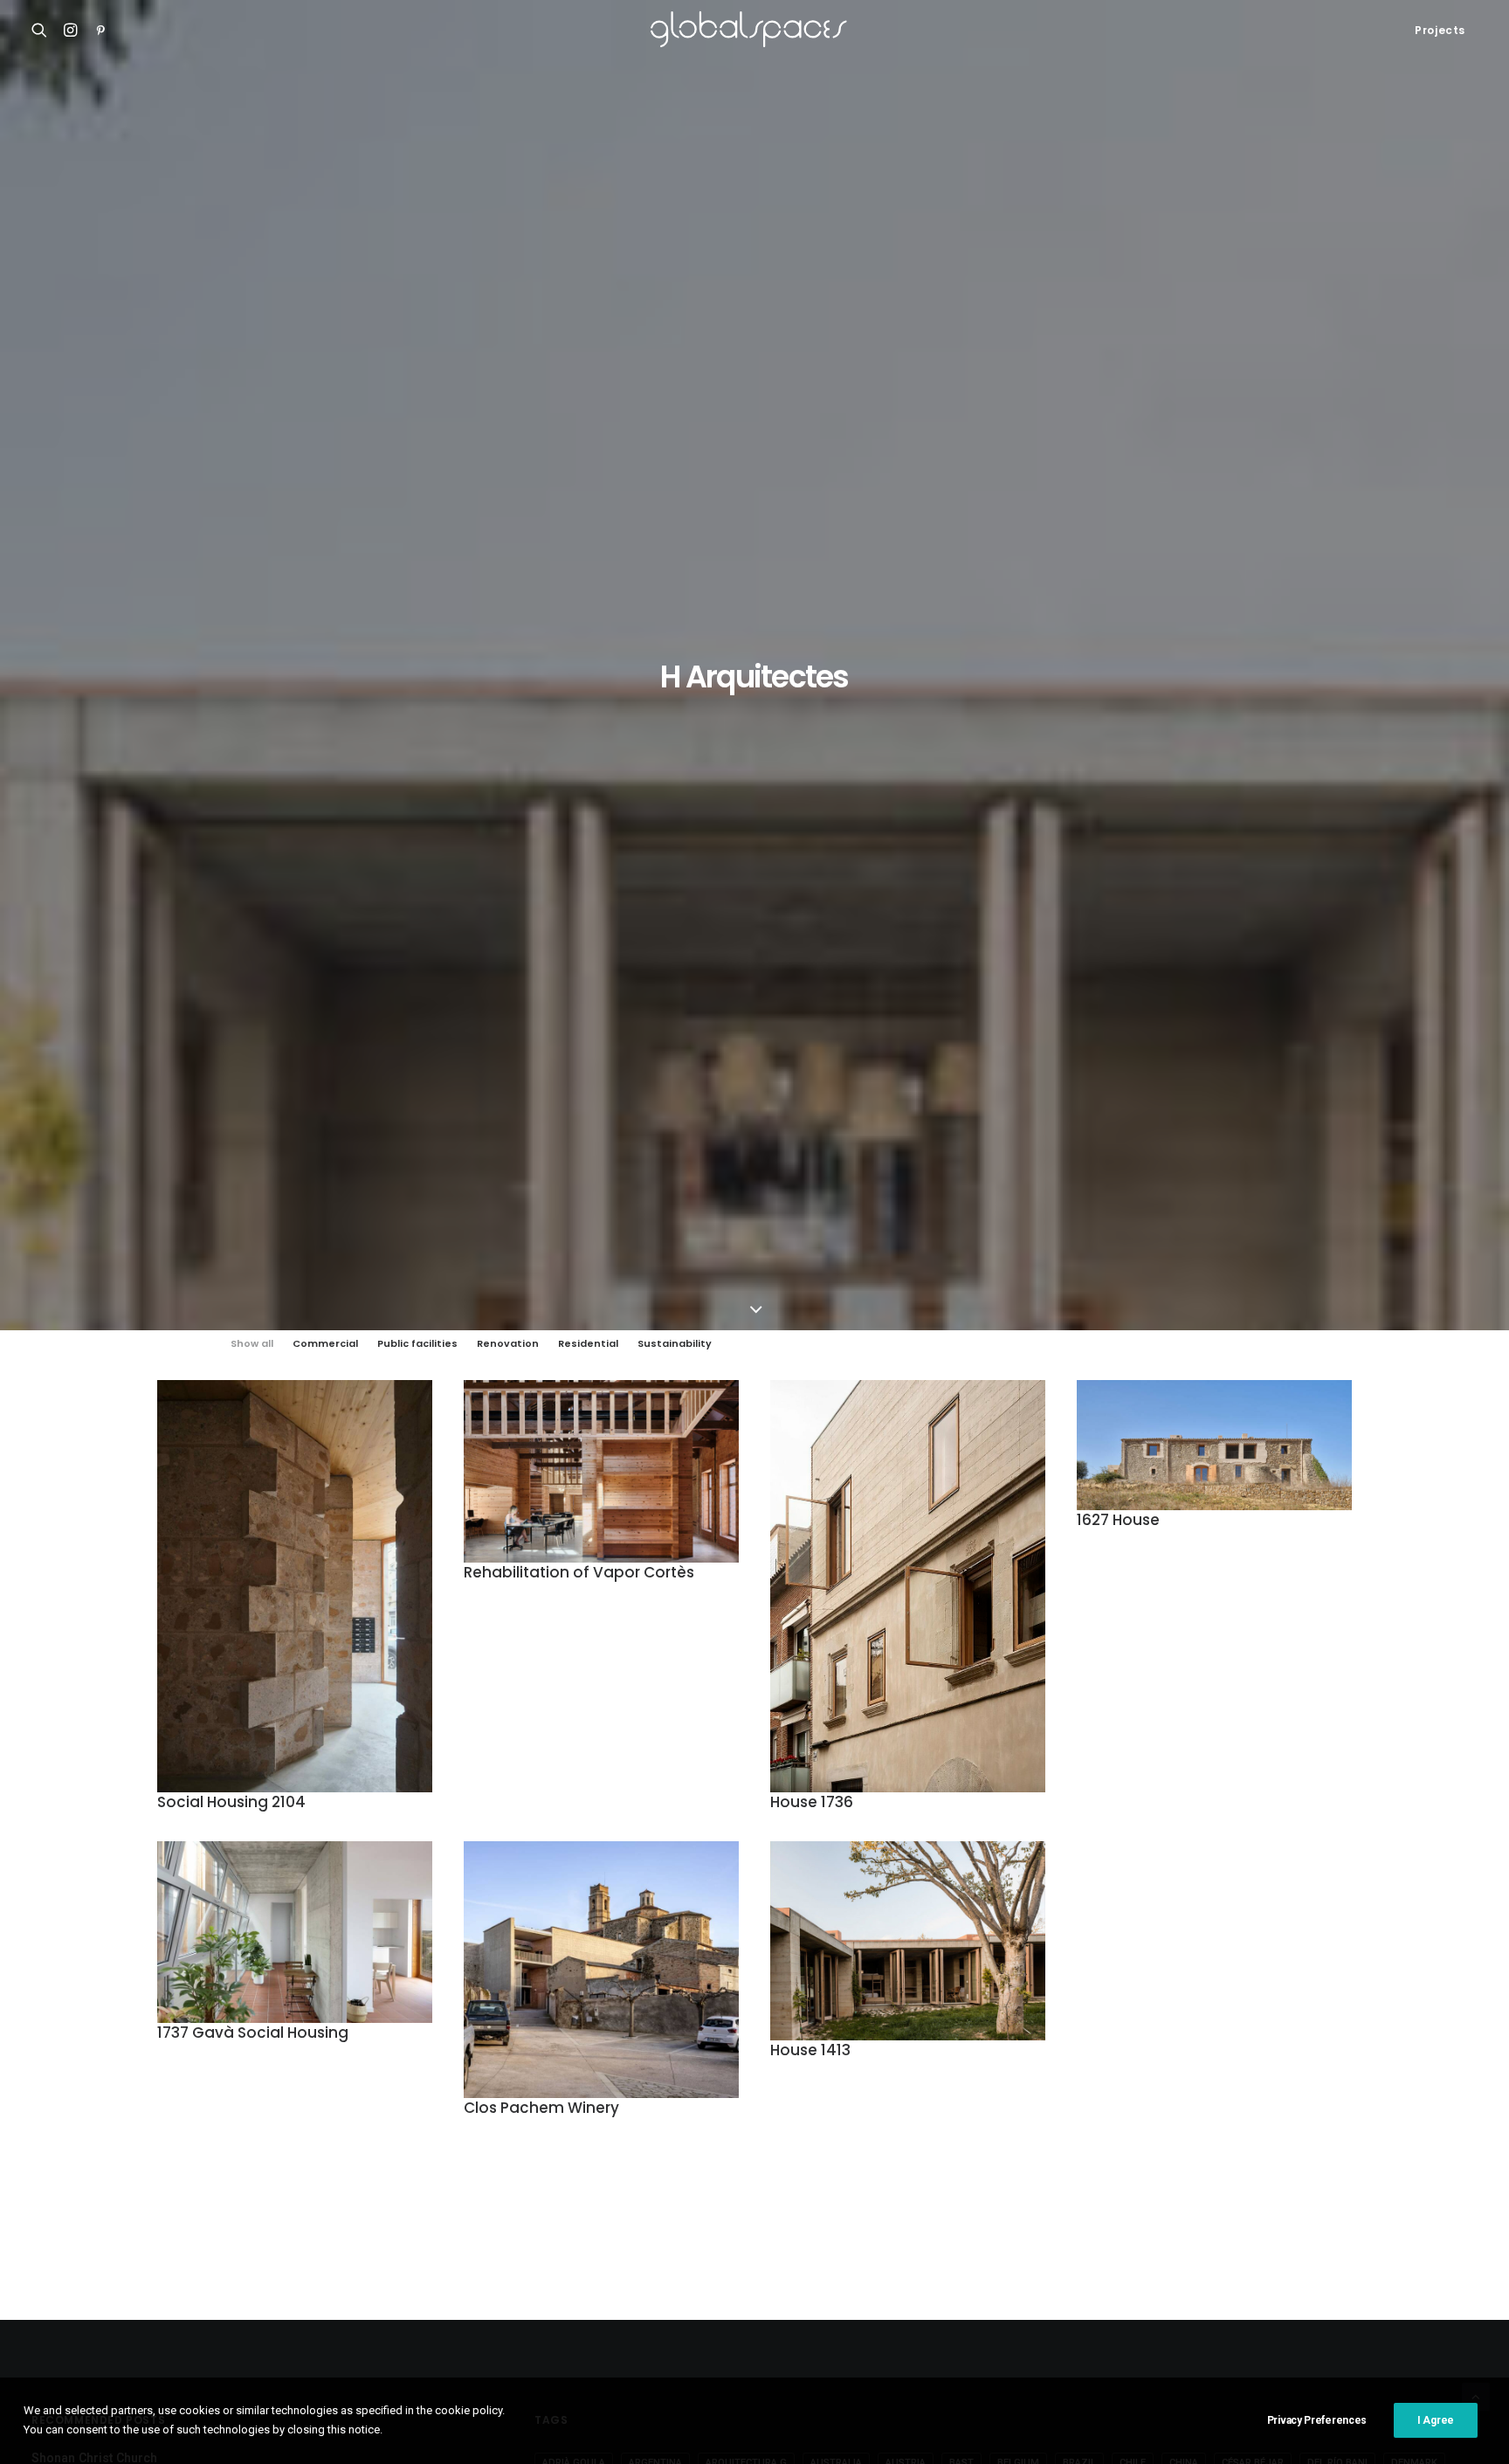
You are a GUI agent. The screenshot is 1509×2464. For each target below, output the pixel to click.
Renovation (508, 1344)
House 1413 (810, 2050)
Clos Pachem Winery (541, 2108)
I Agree (1436, 2420)
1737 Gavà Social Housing (253, 2033)
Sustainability (675, 1344)
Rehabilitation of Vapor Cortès (579, 1572)
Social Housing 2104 (231, 1802)
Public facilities (417, 1344)
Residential (588, 1344)
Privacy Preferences (1317, 2420)
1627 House (1118, 1520)
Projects (1440, 30)
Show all (252, 1344)
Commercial (325, 1344)
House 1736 (812, 1802)
